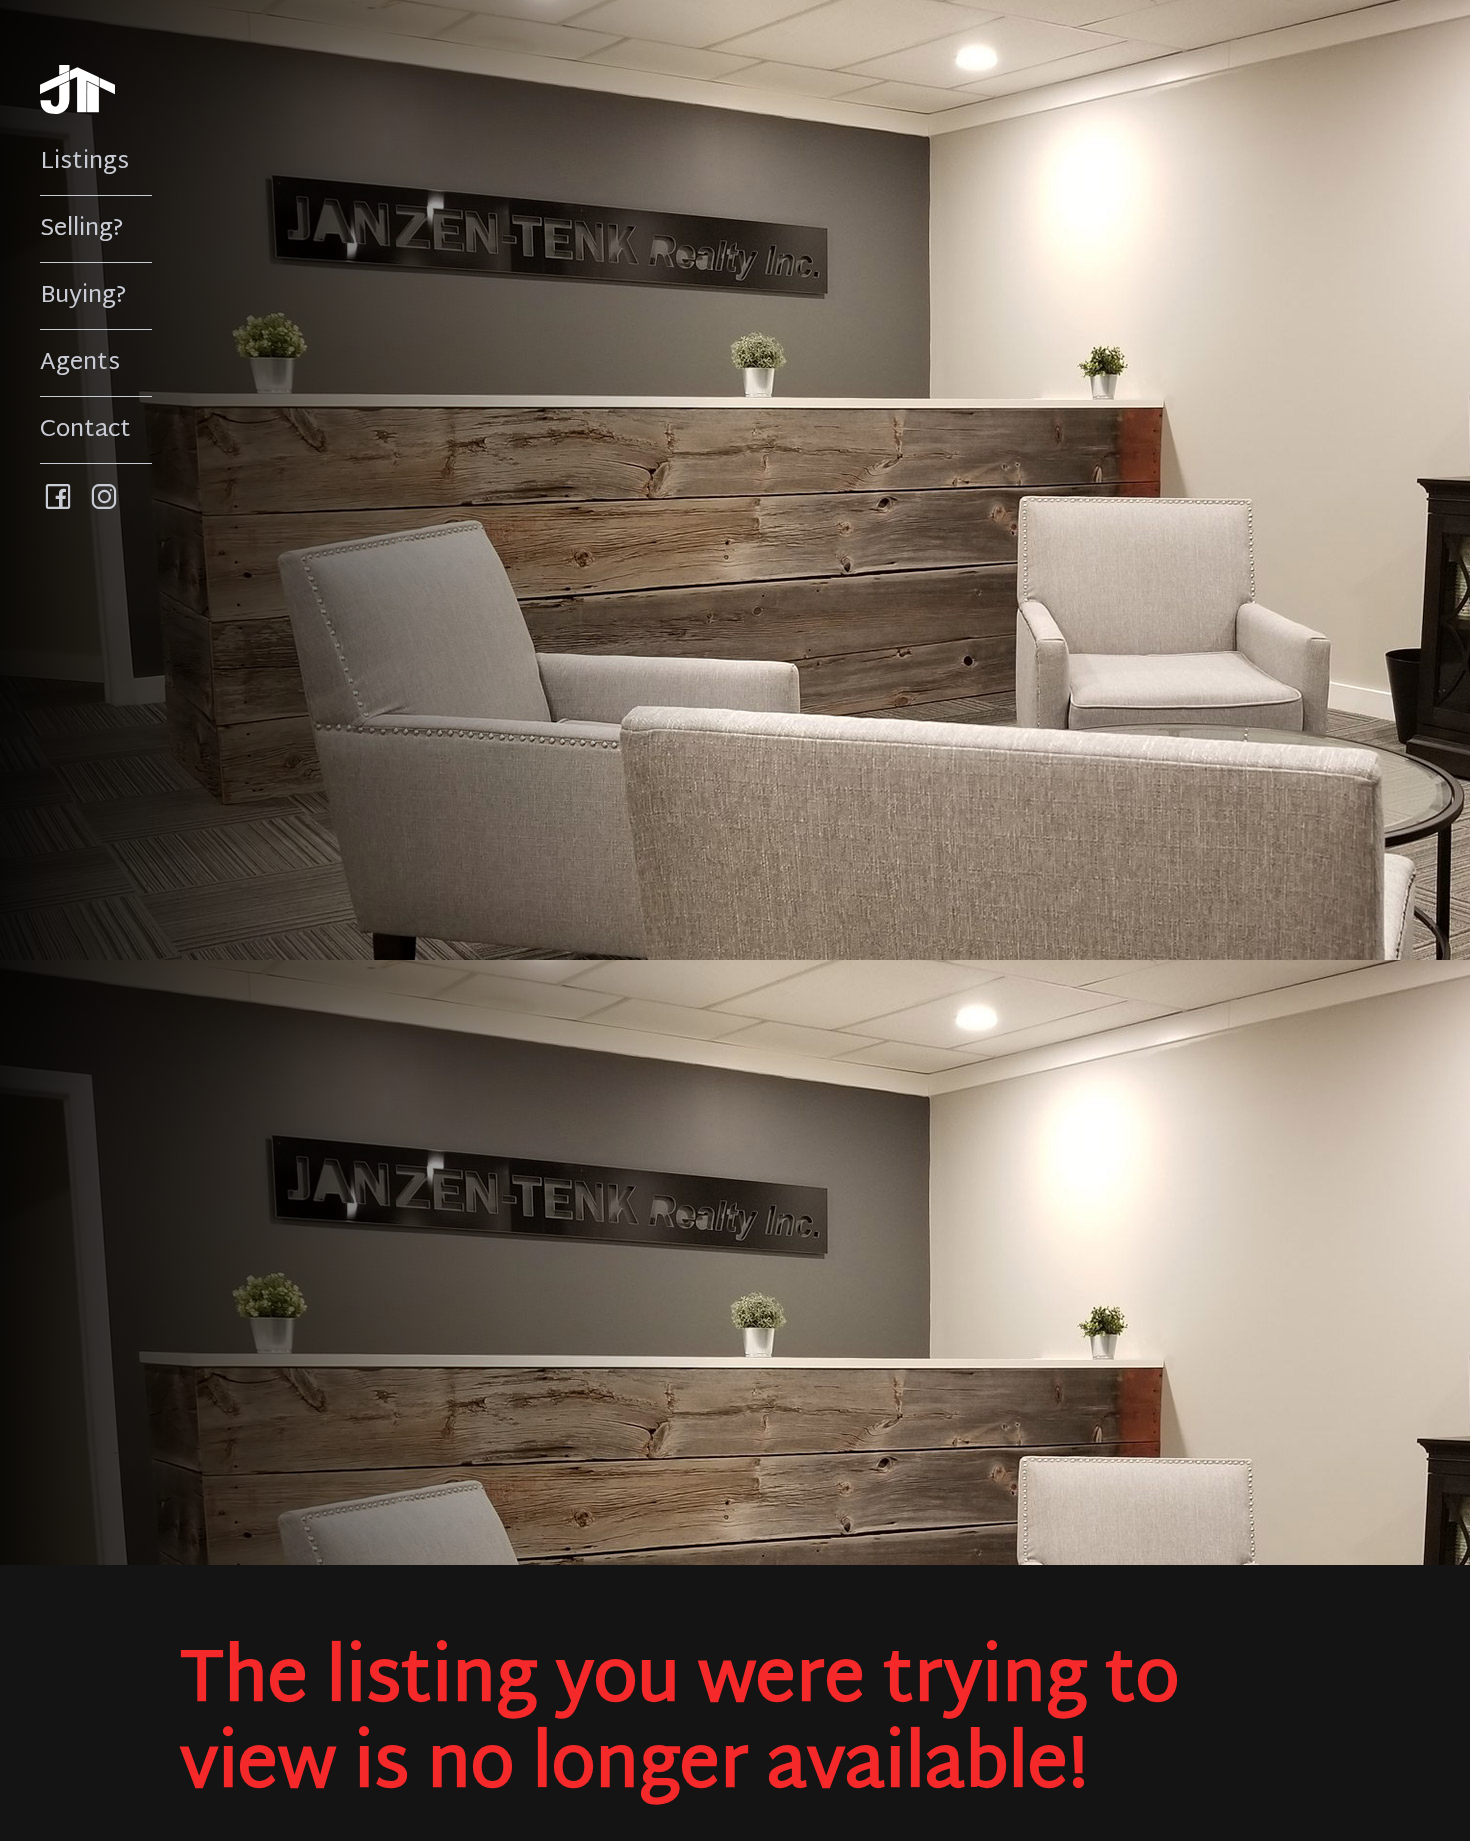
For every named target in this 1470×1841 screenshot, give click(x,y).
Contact (85, 430)
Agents (80, 363)
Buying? (83, 296)
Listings (84, 162)
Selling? (82, 229)
